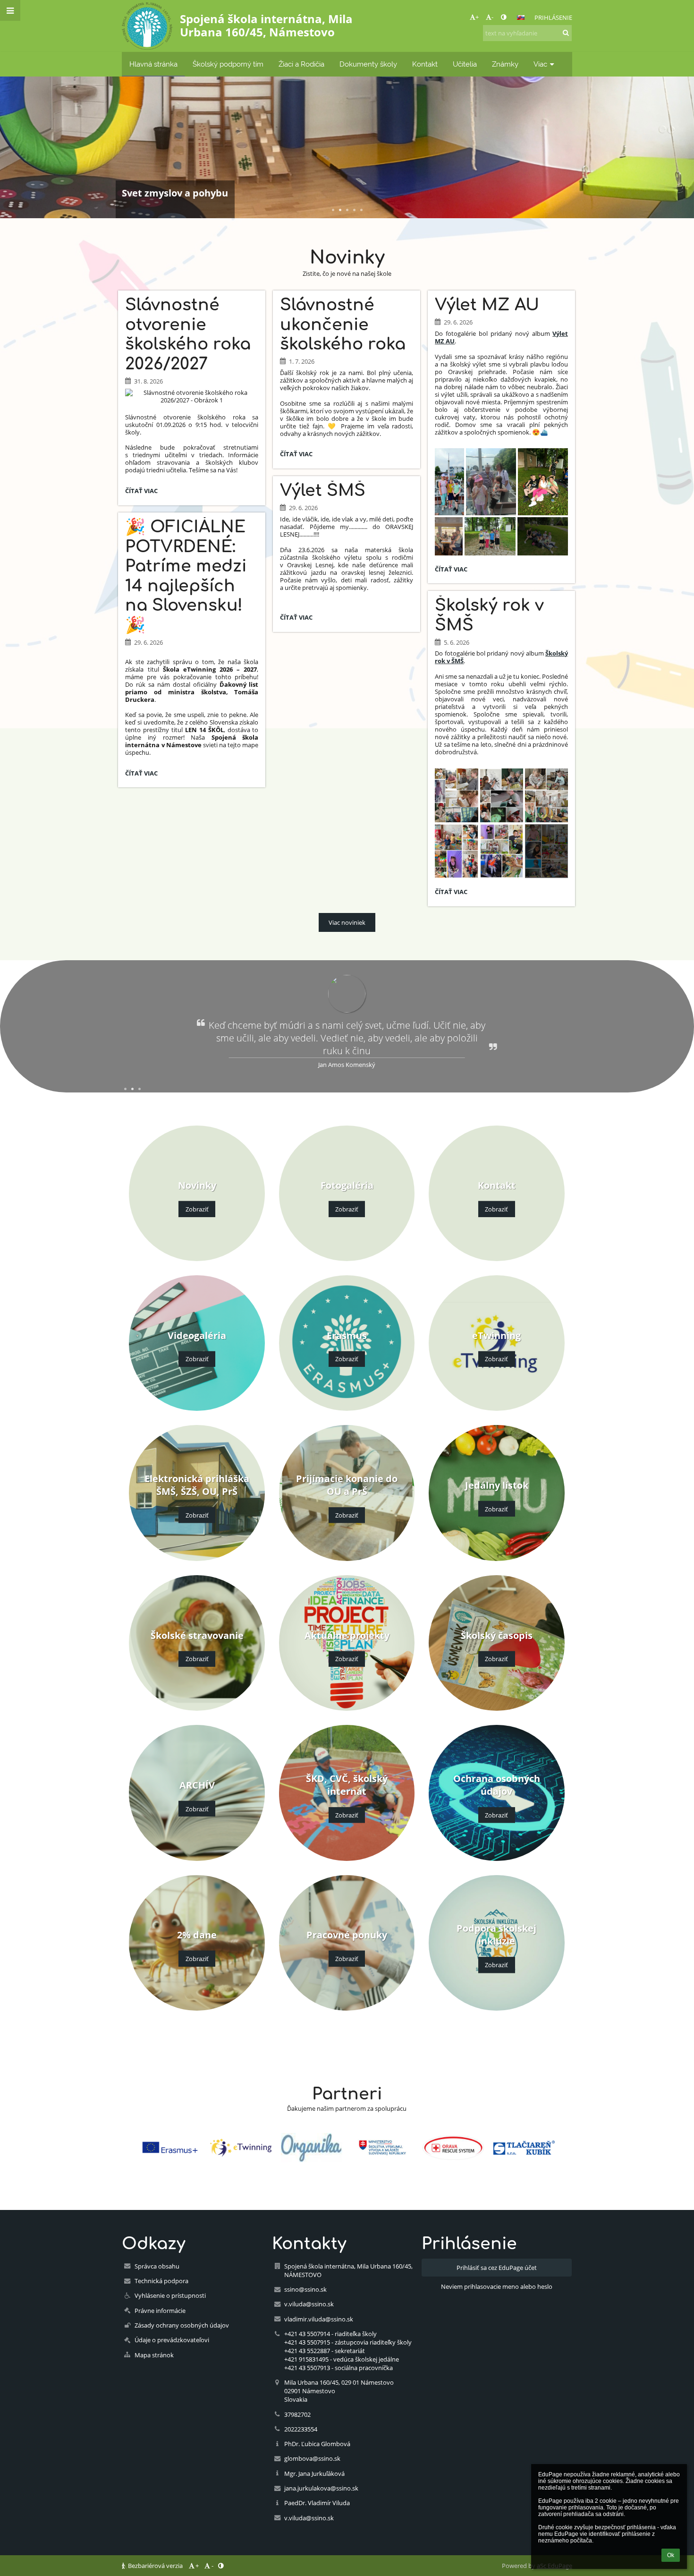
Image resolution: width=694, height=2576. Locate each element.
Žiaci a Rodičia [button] (301, 64)
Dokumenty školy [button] (368, 64)
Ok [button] (671, 2555)
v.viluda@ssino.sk (309, 2304)
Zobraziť (197, 1209)
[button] (504, 17)
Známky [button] (505, 64)
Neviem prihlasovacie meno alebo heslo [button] (497, 2286)
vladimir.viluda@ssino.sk (319, 2319)
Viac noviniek (347, 922)
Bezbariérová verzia (155, 2566)
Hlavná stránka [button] (153, 64)
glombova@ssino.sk (312, 2458)
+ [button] (477, 17)
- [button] (492, 17)
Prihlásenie (553, 17)
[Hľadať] (566, 33)
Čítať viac (144, 492)
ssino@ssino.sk (305, 2289)
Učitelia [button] (465, 64)
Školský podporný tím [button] (228, 64)
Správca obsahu (157, 2266)
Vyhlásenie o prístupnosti (170, 2295)
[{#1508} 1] (170, 2147)
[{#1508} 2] (241, 2148)
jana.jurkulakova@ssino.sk (321, 2488)
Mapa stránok (154, 2355)
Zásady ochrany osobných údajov (182, 2325)
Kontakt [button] (425, 64)
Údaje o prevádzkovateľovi (172, 2340)
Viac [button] (540, 64)
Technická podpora (161, 2281)
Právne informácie (160, 2311)
